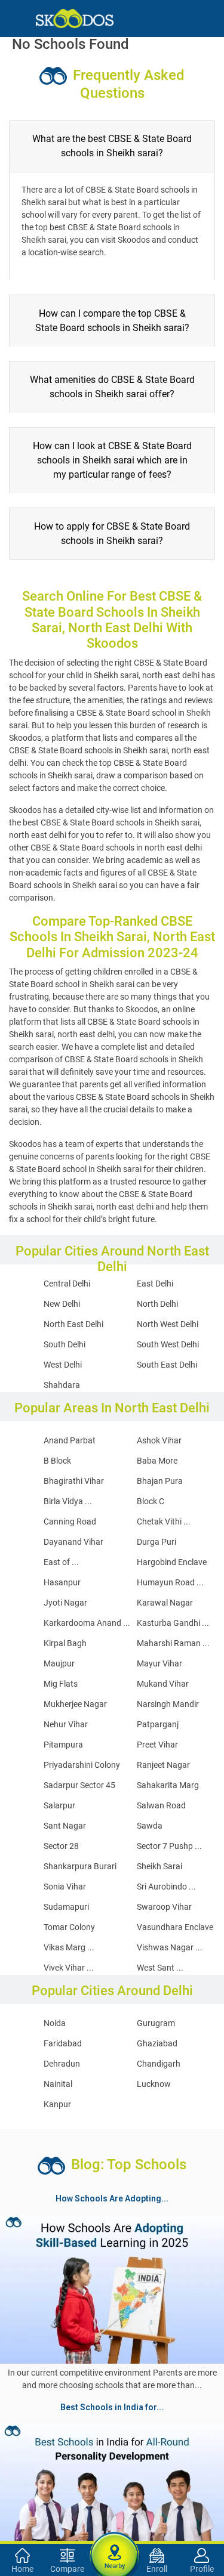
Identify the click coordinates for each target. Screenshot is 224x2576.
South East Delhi (167, 1365)
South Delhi (65, 1344)
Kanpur (57, 2104)
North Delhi (157, 1304)
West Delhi (63, 1365)
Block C (151, 1501)
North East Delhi (73, 1324)
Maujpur (59, 1663)
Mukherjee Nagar (75, 1704)
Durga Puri (157, 1542)
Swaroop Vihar (164, 1907)
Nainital (58, 2084)
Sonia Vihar (65, 1887)
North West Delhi (168, 1324)
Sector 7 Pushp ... (169, 1846)
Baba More (157, 1461)
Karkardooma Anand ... (87, 1623)
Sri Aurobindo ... (166, 1887)
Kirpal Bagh (65, 1643)
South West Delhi (168, 1344)
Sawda (150, 1826)
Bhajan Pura (160, 1481)
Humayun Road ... (170, 1582)
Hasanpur (62, 1582)
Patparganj (158, 1724)
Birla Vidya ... (68, 1501)
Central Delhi (67, 1284)
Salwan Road (161, 1805)
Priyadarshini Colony (82, 1765)
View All (112, 2417)
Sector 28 (61, 1846)
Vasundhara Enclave (175, 1927)
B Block (57, 1461)
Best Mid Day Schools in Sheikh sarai (102, 2517)
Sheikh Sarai (159, 1866)
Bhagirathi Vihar (74, 1481)
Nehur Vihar (66, 1724)
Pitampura (63, 1745)
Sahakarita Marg (168, 1785)
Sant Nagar (65, 1826)
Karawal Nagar (165, 1603)
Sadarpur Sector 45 (79, 1785)
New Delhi (62, 1304)
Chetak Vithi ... (164, 1522)
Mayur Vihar (159, 1663)
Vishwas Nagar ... (170, 1947)
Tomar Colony (69, 1927)
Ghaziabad (157, 2043)
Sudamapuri (66, 1907)
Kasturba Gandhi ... (173, 1623)
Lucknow (154, 2084)
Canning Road (70, 1522)
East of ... (61, 1562)
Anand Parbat (70, 1440)
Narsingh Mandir (168, 1704)
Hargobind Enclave (172, 1562)
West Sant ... (160, 1968)
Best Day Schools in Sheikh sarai (68, 2474)
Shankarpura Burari (80, 1866)
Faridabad (63, 2043)
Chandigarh (159, 2064)
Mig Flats (61, 1684)
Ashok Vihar (159, 1440)
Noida (55, 2023)
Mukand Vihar (163, 1684)
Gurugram (156, 2023)
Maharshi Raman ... (173, 1643)
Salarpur (59, 1805)
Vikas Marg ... (69, 1947)
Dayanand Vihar (73, 1542)
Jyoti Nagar (65, 1603)
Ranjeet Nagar (163, 1765)
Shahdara (62, 1385)
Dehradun (62, 2064)
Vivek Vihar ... (69, 1968)
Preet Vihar (157, 1745)
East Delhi (155, 1284)
